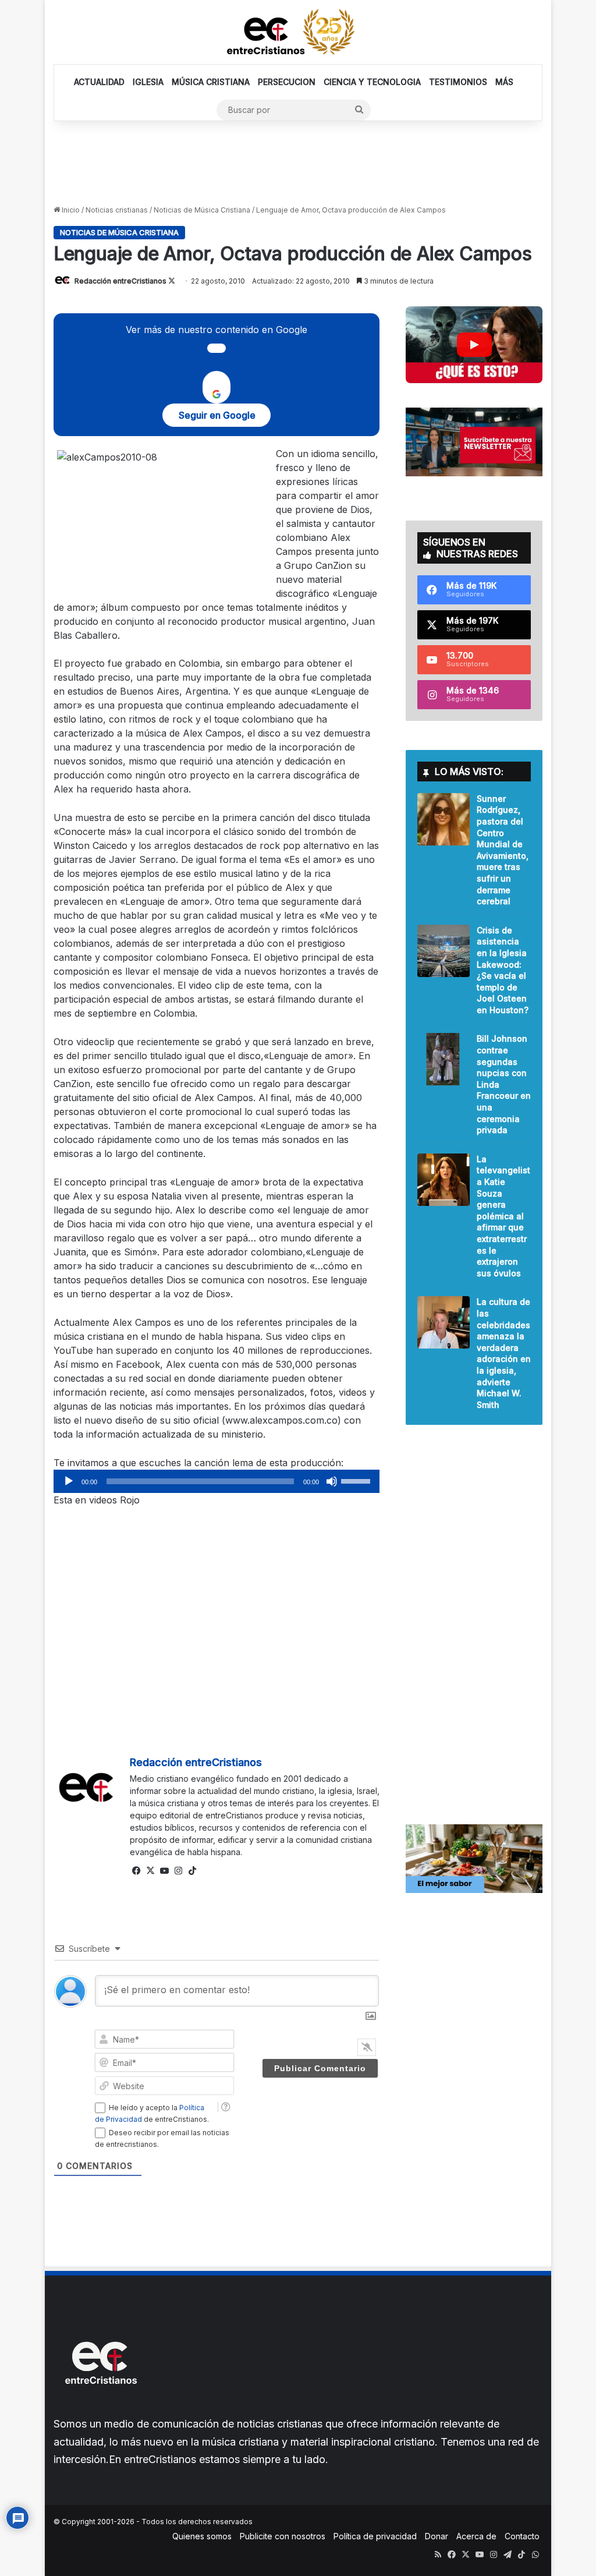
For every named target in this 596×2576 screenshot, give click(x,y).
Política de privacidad (375, 2536)
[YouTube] (165, 1871)
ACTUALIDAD (99, 82)
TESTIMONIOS (458, 82)
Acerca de (476, 2536)
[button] (474, 345)
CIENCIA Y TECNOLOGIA (372, 82)
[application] (217, 1481)
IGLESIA (148, 82)
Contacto (522, 2536)
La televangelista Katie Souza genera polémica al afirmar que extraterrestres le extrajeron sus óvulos (503, 1216)
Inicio (70, 210)
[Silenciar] (332, 1481)
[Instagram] (179, 1871)
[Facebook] (137, 1871)
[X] (151, 1871)
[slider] (357, 1480)
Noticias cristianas (117, 210)
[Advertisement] (298, 162)
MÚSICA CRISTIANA (211, 82)
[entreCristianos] (100, 2409)
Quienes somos (202, 2536)
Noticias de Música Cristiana (202, 210)
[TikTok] (193, 1871)
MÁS (504, 82)
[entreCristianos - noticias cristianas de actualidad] (298, 32)
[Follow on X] (172, 281)
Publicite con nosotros (283, 2536)
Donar (437, 2536)
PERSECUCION (287, 82)
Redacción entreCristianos (120, 281)
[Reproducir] (69, 1481)
